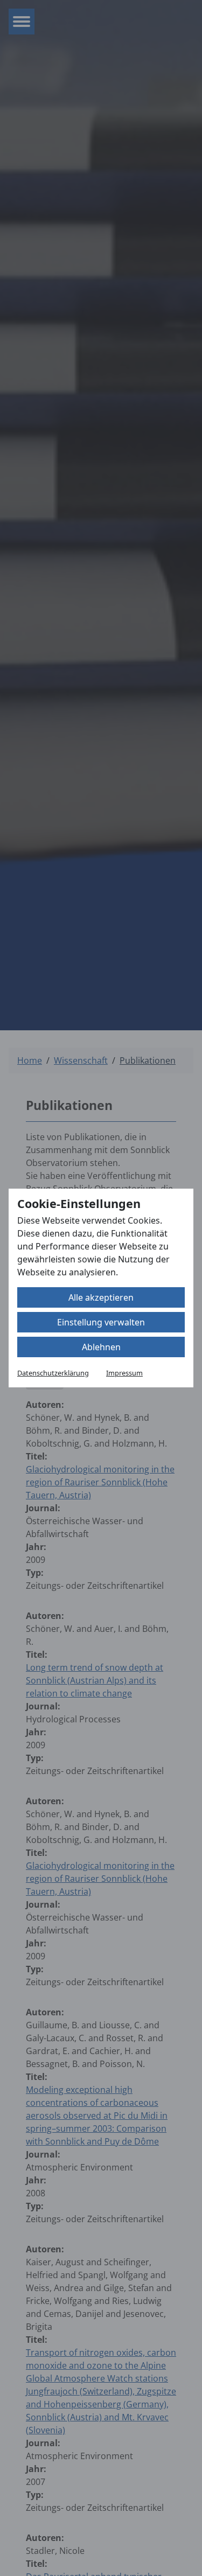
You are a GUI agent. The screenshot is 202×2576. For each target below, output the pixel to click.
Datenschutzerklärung (53, 1373)
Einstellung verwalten (101, 1322)
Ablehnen (101, 1347)
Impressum (124, 1373)
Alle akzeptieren (101, 1297)
